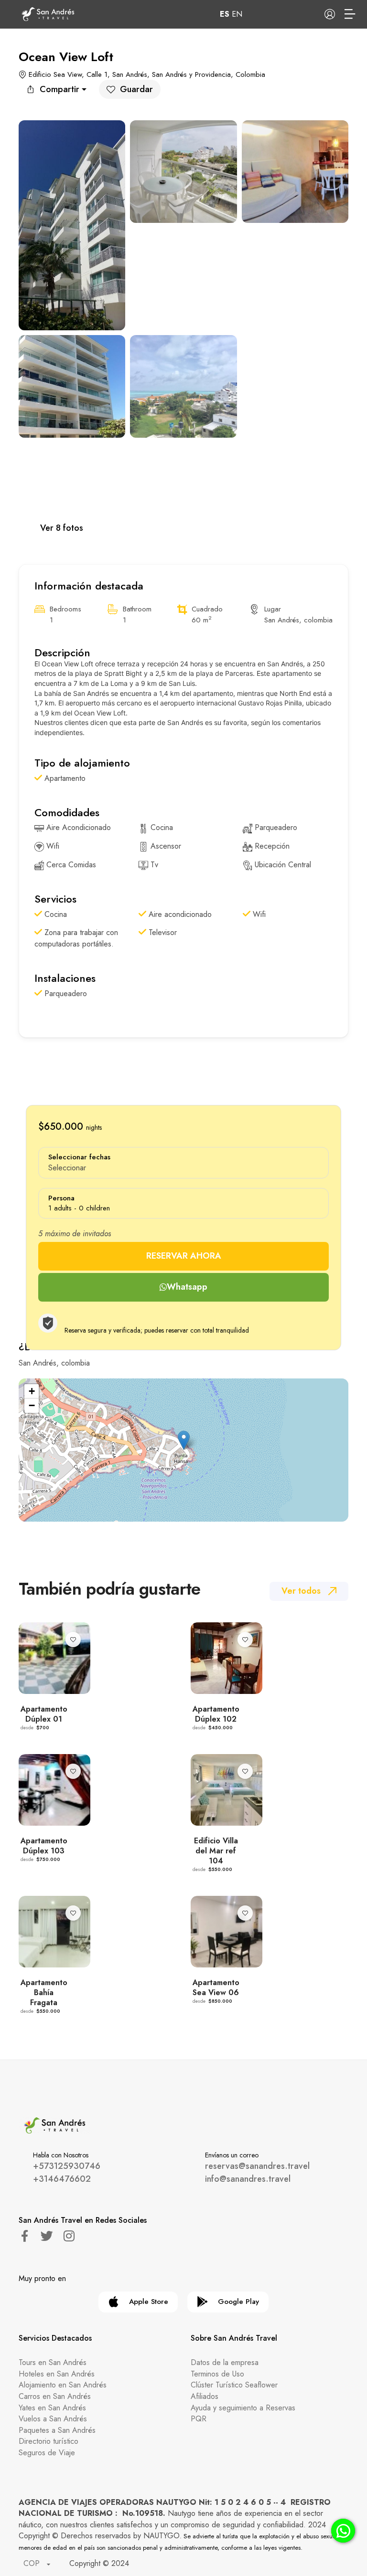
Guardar (136, 89)
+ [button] (32, 1391)
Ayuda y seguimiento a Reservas (243, 2408)
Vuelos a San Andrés (53, 2419)
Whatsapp (187, 1287)
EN (237, 14)
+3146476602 (62, 2179)
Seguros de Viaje (47, 2453)
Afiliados (205, 2396)
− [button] (32, 1405)
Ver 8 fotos (62, 528)
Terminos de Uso (217, 2374)
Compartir (59, 89)
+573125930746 (67, 2166)
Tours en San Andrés (53, 2362)
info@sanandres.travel (248, 2179)
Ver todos (301, 1591)
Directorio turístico (49, 2441)
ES (225, 14)
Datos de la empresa (225, 2362)
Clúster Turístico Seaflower (234, 2385)
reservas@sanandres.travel (257, 2166)
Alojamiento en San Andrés (63, 2385)
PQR (199, 2419)
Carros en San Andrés (55, 2396)
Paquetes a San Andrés (57, 2430)
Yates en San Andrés (52, 2408)
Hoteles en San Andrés (57, 2374)
